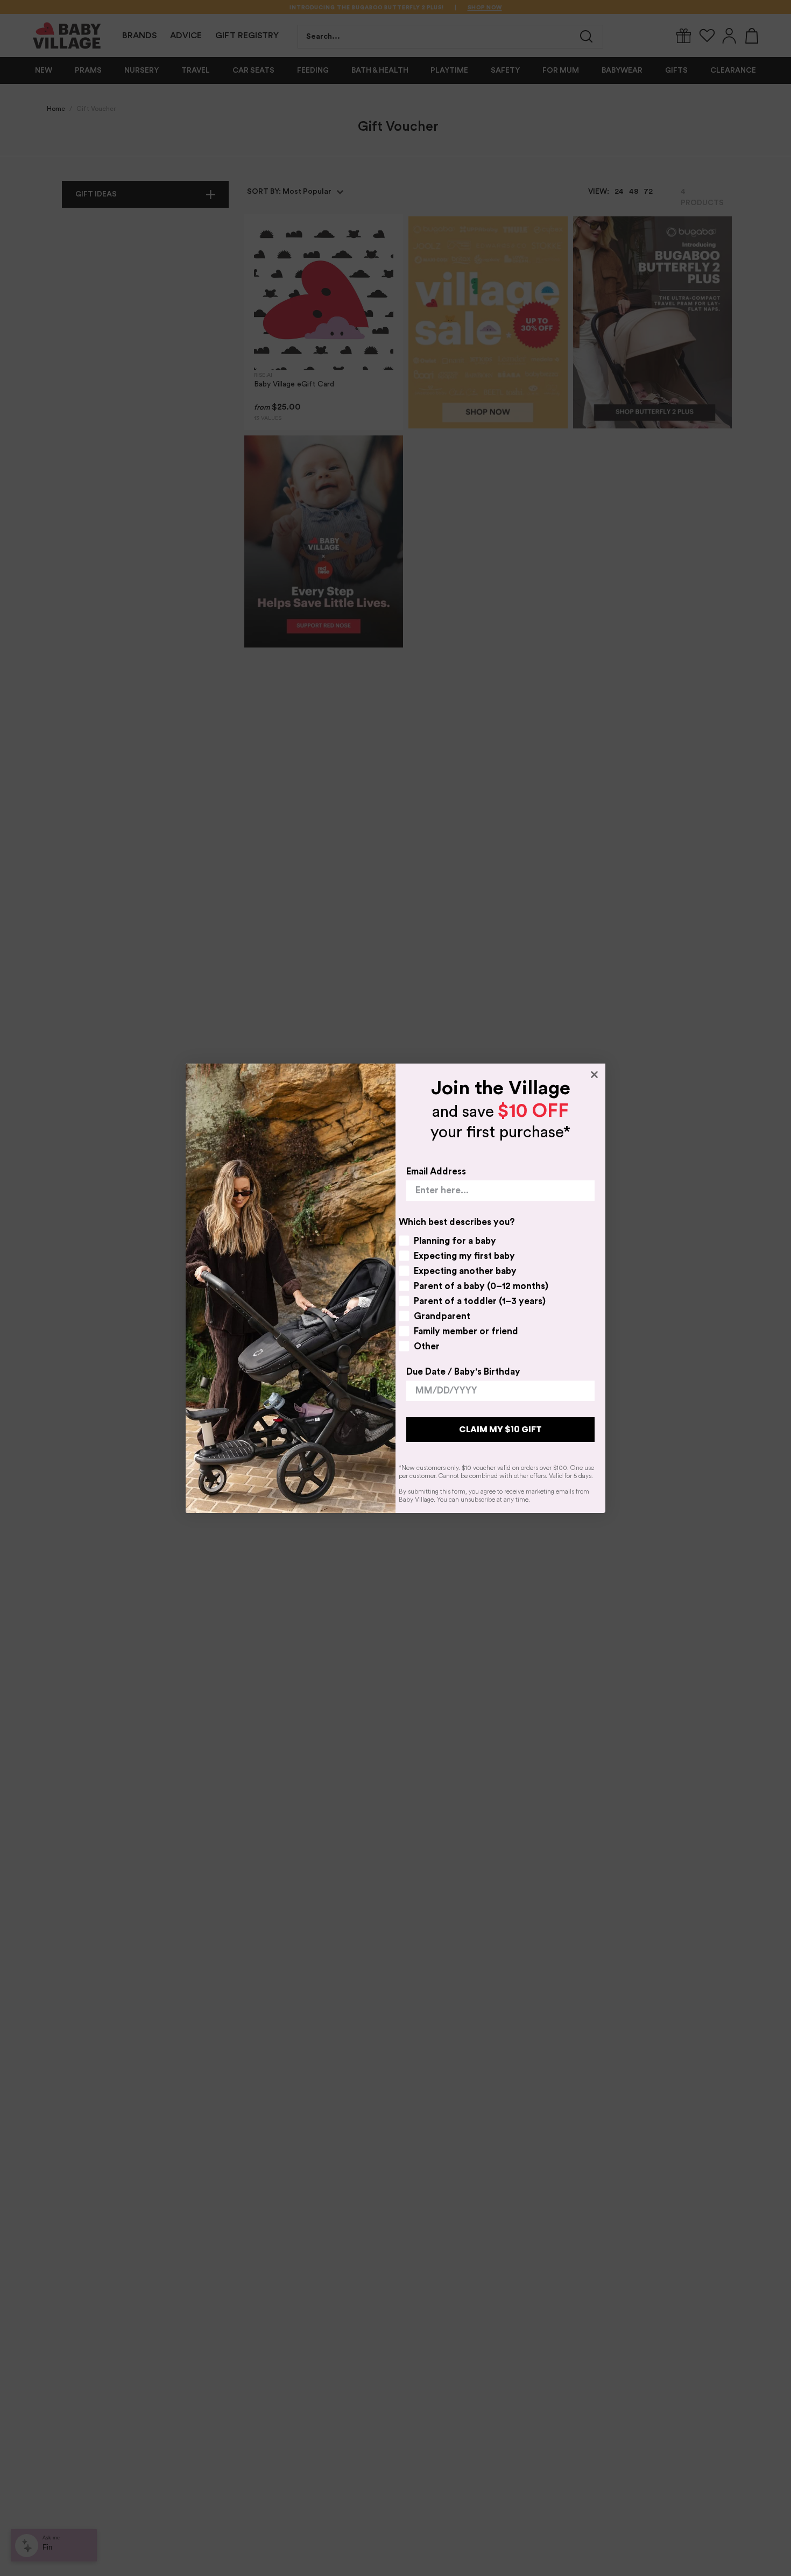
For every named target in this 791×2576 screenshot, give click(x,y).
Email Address (436, 1171)
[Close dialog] (594, 1075)
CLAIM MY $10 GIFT (500, 1429)
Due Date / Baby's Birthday (463, 1372)
